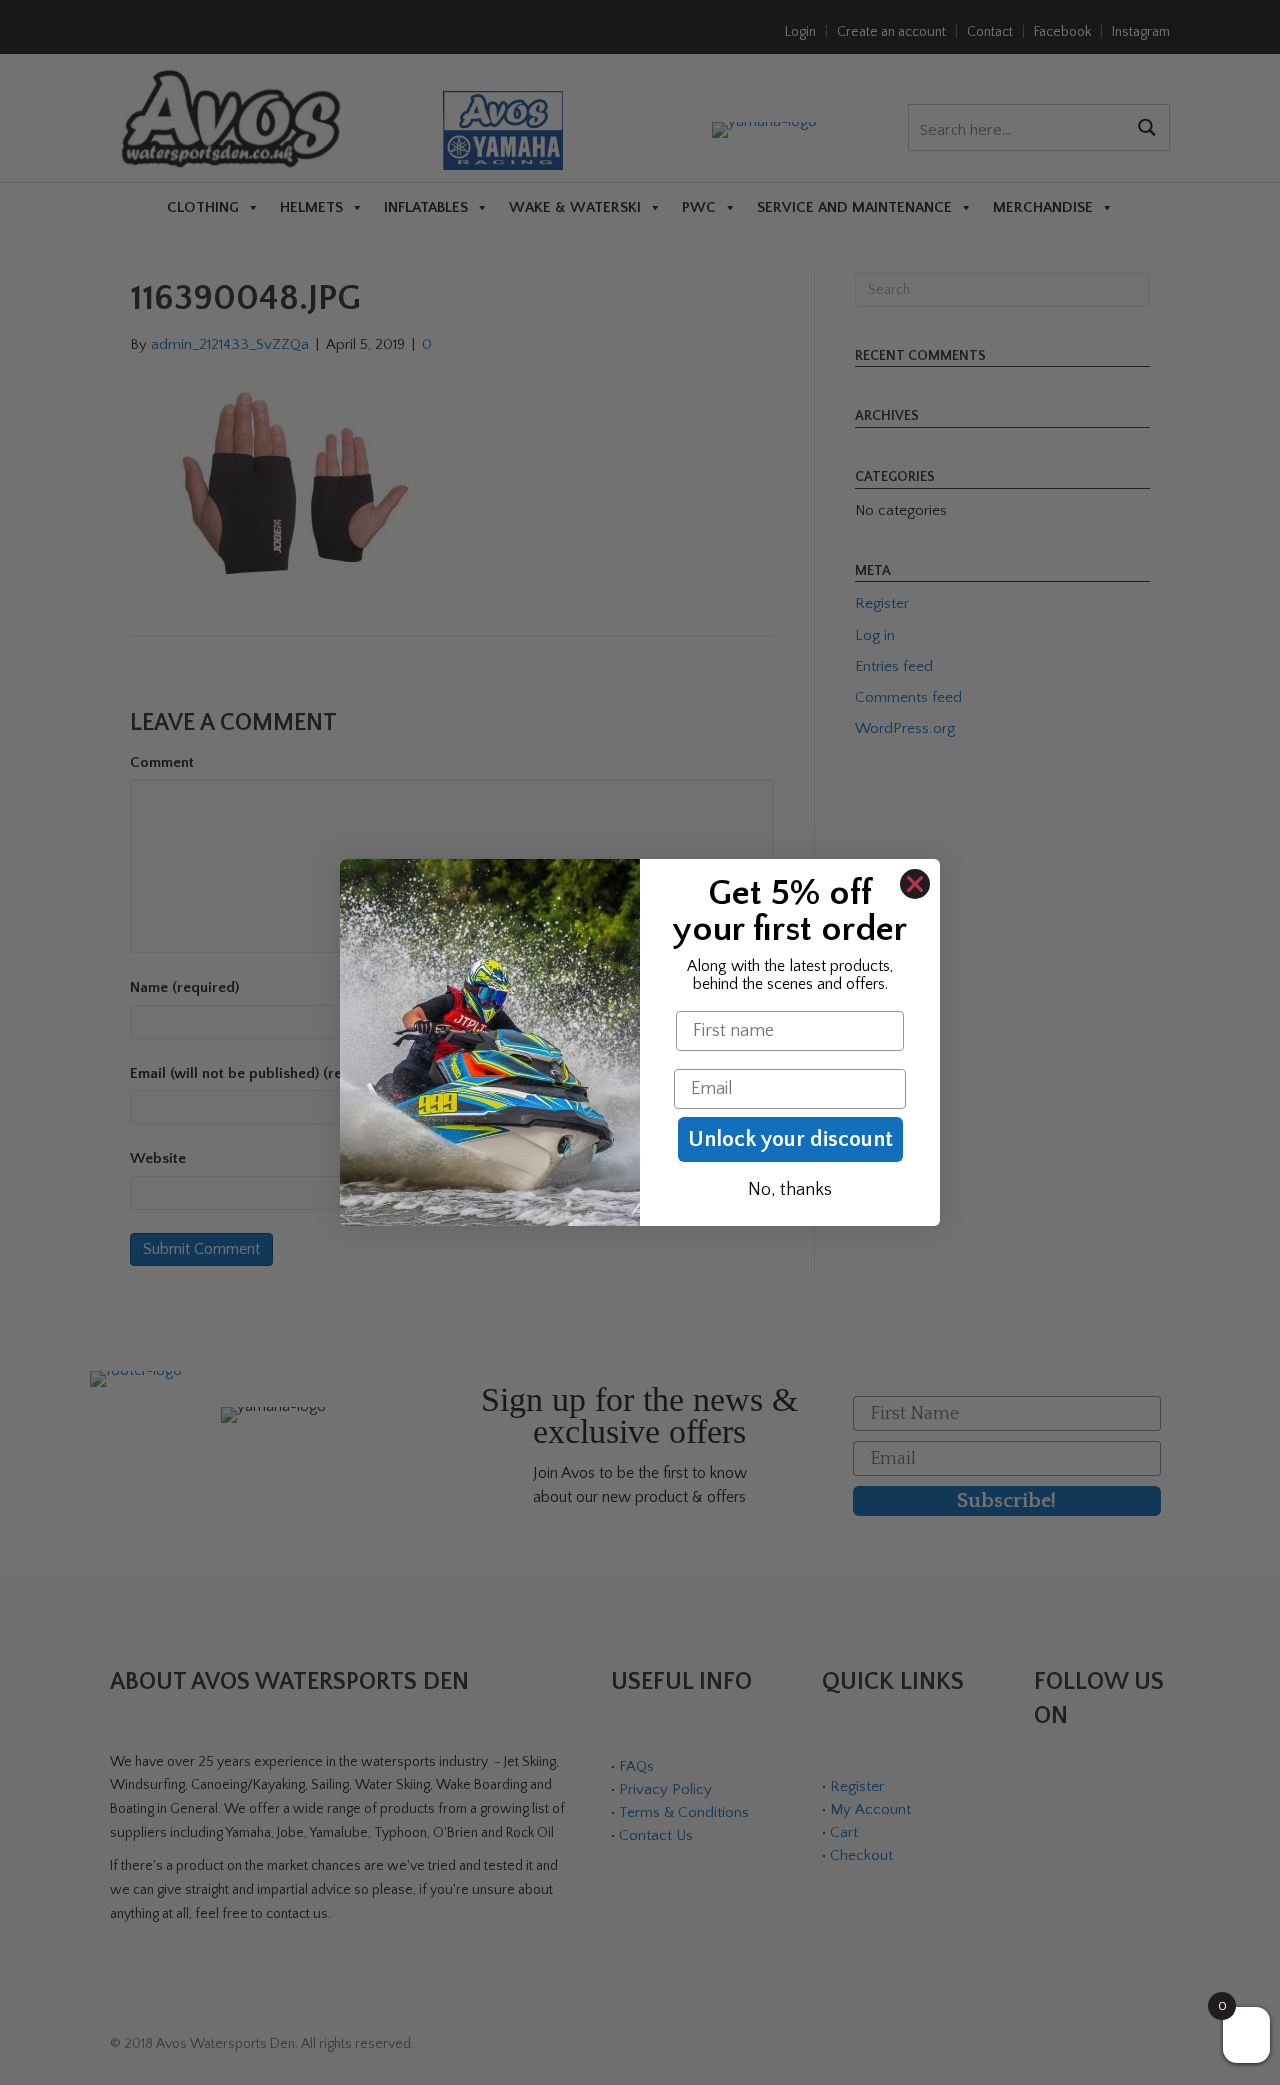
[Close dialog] (915, 884)
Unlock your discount (790, 1139)
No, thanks (790, 1190)
